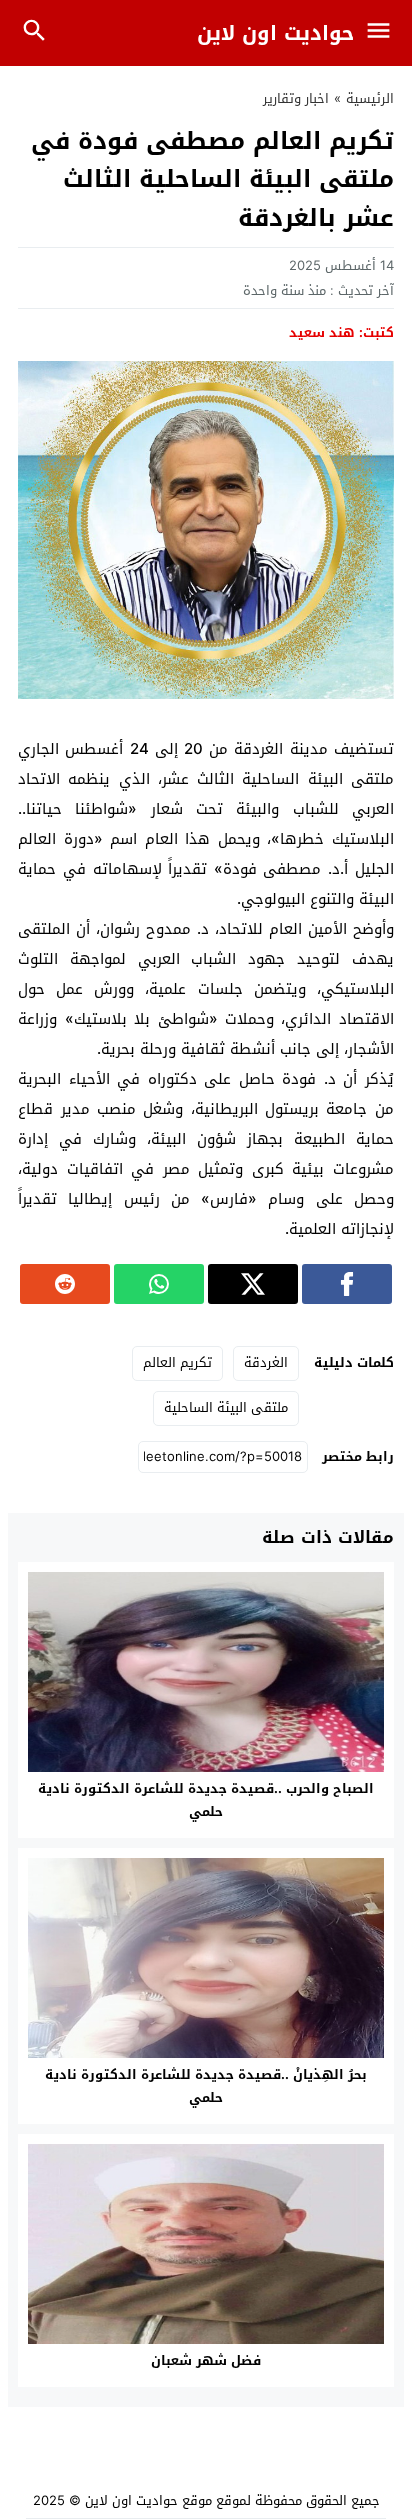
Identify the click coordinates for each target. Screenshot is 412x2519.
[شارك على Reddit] (65, 1284)
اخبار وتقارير (296, 98)
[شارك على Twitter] (253, 1284)
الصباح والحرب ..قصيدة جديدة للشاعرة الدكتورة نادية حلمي (206, 1800)
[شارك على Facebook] (347, 1284)
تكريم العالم (177, 1362)
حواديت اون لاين (275, 33)
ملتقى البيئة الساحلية (226, 1407)
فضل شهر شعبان (206, 2360)
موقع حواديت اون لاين (148, 2500)
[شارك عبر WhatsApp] (159, 1284)
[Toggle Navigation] (383, 33)
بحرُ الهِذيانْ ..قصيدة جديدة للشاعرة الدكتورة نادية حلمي (206, 2086)
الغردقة (266, 1362)
